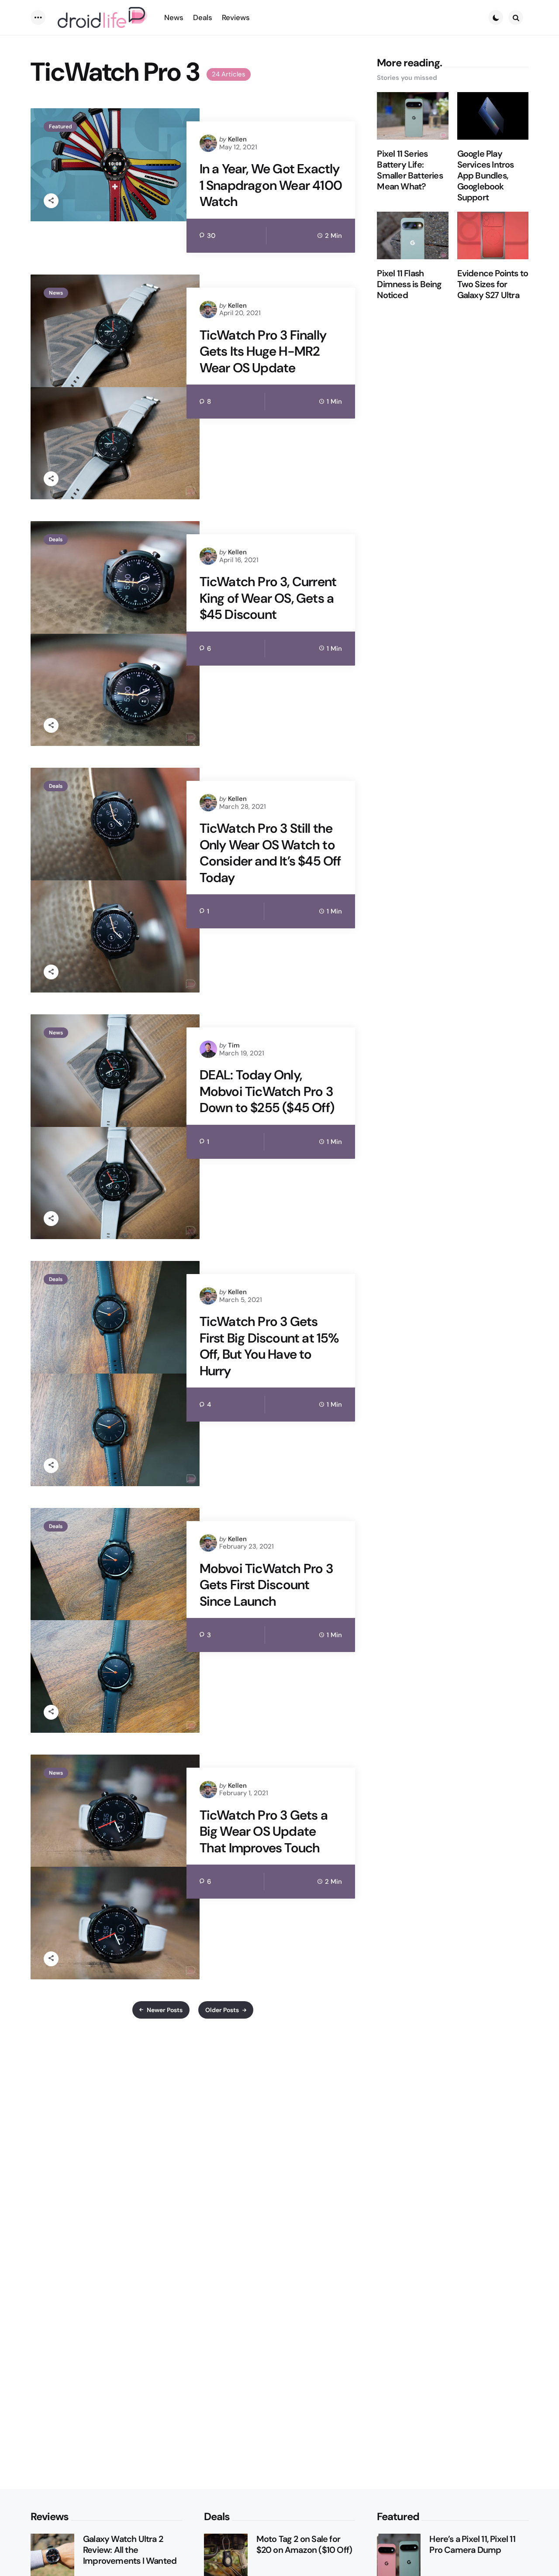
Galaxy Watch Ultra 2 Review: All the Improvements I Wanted (130, 2550)
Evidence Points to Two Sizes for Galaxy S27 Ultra (493, 284)
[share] (51, 201)
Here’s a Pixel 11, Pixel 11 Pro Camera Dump (472, 2545)
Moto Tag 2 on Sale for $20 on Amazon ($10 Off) (304, 2545)
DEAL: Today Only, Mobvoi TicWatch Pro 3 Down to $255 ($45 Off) (267, 1091)
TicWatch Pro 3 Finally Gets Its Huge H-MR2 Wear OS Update (263, 352)
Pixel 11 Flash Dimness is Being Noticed (409, 284)
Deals (56, 539)
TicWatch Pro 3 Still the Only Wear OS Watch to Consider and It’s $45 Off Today (270, 853)
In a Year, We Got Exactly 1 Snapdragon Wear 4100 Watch (271, 185)
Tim (234, 1045)
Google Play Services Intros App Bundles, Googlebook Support (486, 176)
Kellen (237, 139)
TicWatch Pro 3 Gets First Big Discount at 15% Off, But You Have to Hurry (269, 1346)
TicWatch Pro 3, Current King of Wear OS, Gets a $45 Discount (268, 598)
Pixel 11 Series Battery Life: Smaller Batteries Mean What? (410, 170)
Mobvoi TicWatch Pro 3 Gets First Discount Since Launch (266, 1585)
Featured (60, 127)
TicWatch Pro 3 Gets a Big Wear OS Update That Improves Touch (264, 1832)
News (56, 293)
